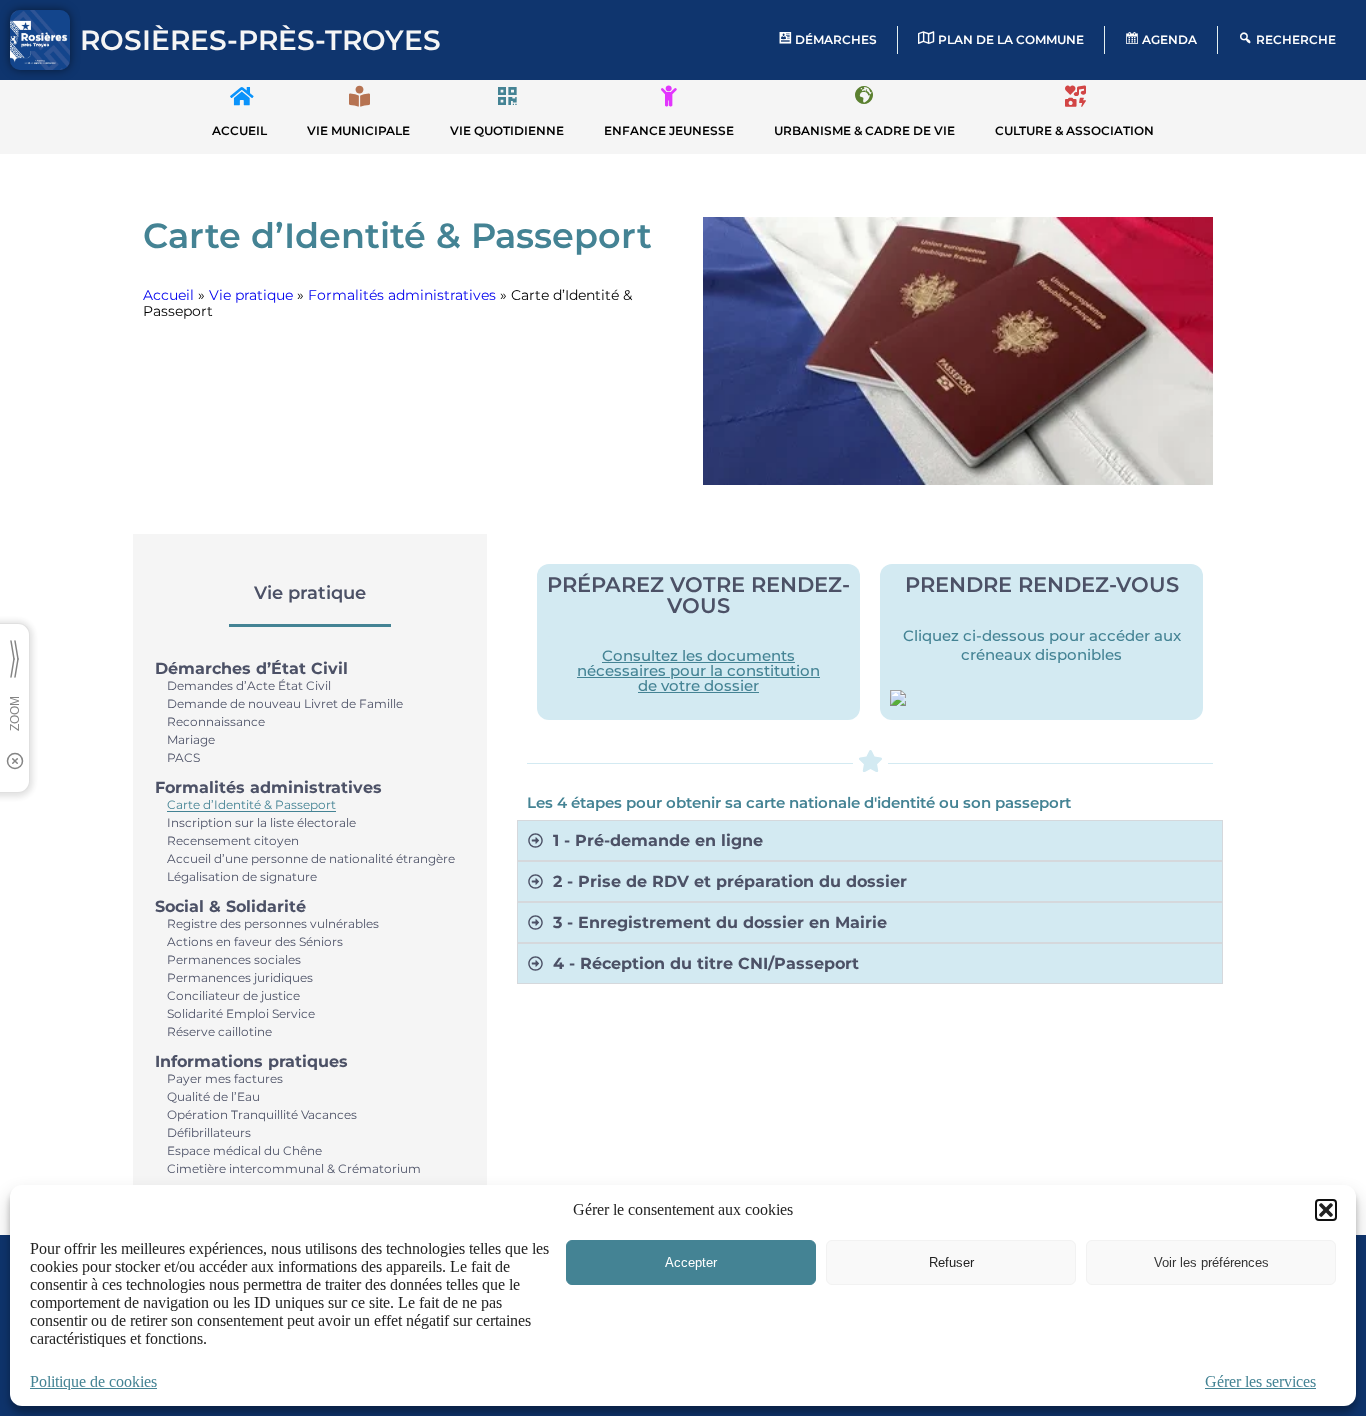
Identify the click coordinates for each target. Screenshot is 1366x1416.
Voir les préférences (1211, 1262)
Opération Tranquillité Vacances (262, 1114)
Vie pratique (251, 295)
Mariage (191, 739)
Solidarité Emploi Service (241, 1013)
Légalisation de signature (242, 876)
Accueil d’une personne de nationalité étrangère (311, 858)
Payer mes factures (225, 1078)
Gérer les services (1260, 1381)
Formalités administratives (402, 295)
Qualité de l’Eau (213, 1096)
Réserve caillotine (219, 1031)
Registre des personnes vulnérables (273, 923)
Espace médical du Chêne (244, 1150)
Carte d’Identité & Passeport (251, 804)
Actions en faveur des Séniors (255, 941)
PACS (183, 757)
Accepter (691, 1262)
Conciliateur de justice (233, 995)
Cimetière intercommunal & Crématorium (294, 1168)
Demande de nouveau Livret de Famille (285, 703)
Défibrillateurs (209, 1132)
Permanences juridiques (240, 977)
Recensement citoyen (233, 840)
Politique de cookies (93, 1381)
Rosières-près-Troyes (260, 40)
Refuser (951, 1262)
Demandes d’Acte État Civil (249, 685)
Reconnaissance (216, 721)
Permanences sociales (234, 959)
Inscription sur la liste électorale (261, 822)
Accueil (168, 295)
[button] (1326, 1210)
